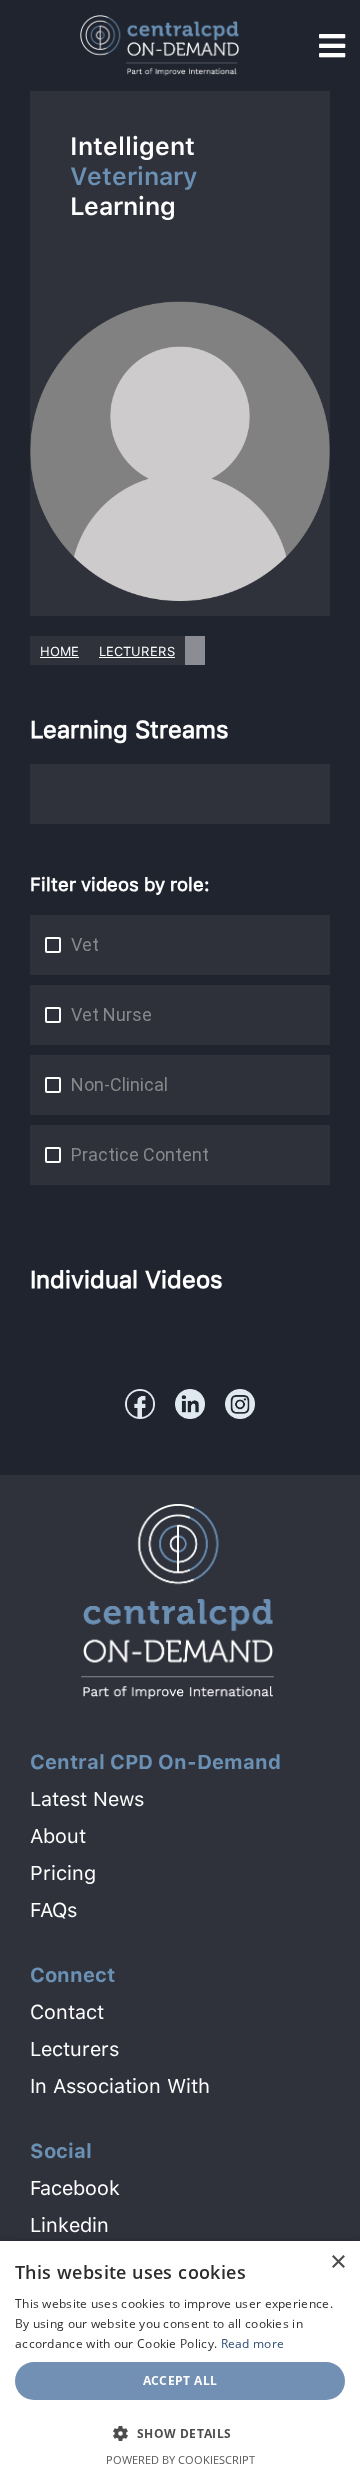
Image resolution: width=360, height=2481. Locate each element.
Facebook (75, 2188)
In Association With (120, 2086)
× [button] (337, 2262)
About (58, 1836)
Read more (253, 2343)
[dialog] (180, 2361)
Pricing (63, 1873)
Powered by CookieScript (180, 2459)
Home (59, 651)
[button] (180, 2432)
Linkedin (69, 2225)
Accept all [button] (180, 2380)
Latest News (87, 1799)
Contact (67, 2012)
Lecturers (137, 651)
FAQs (53, 1910)
